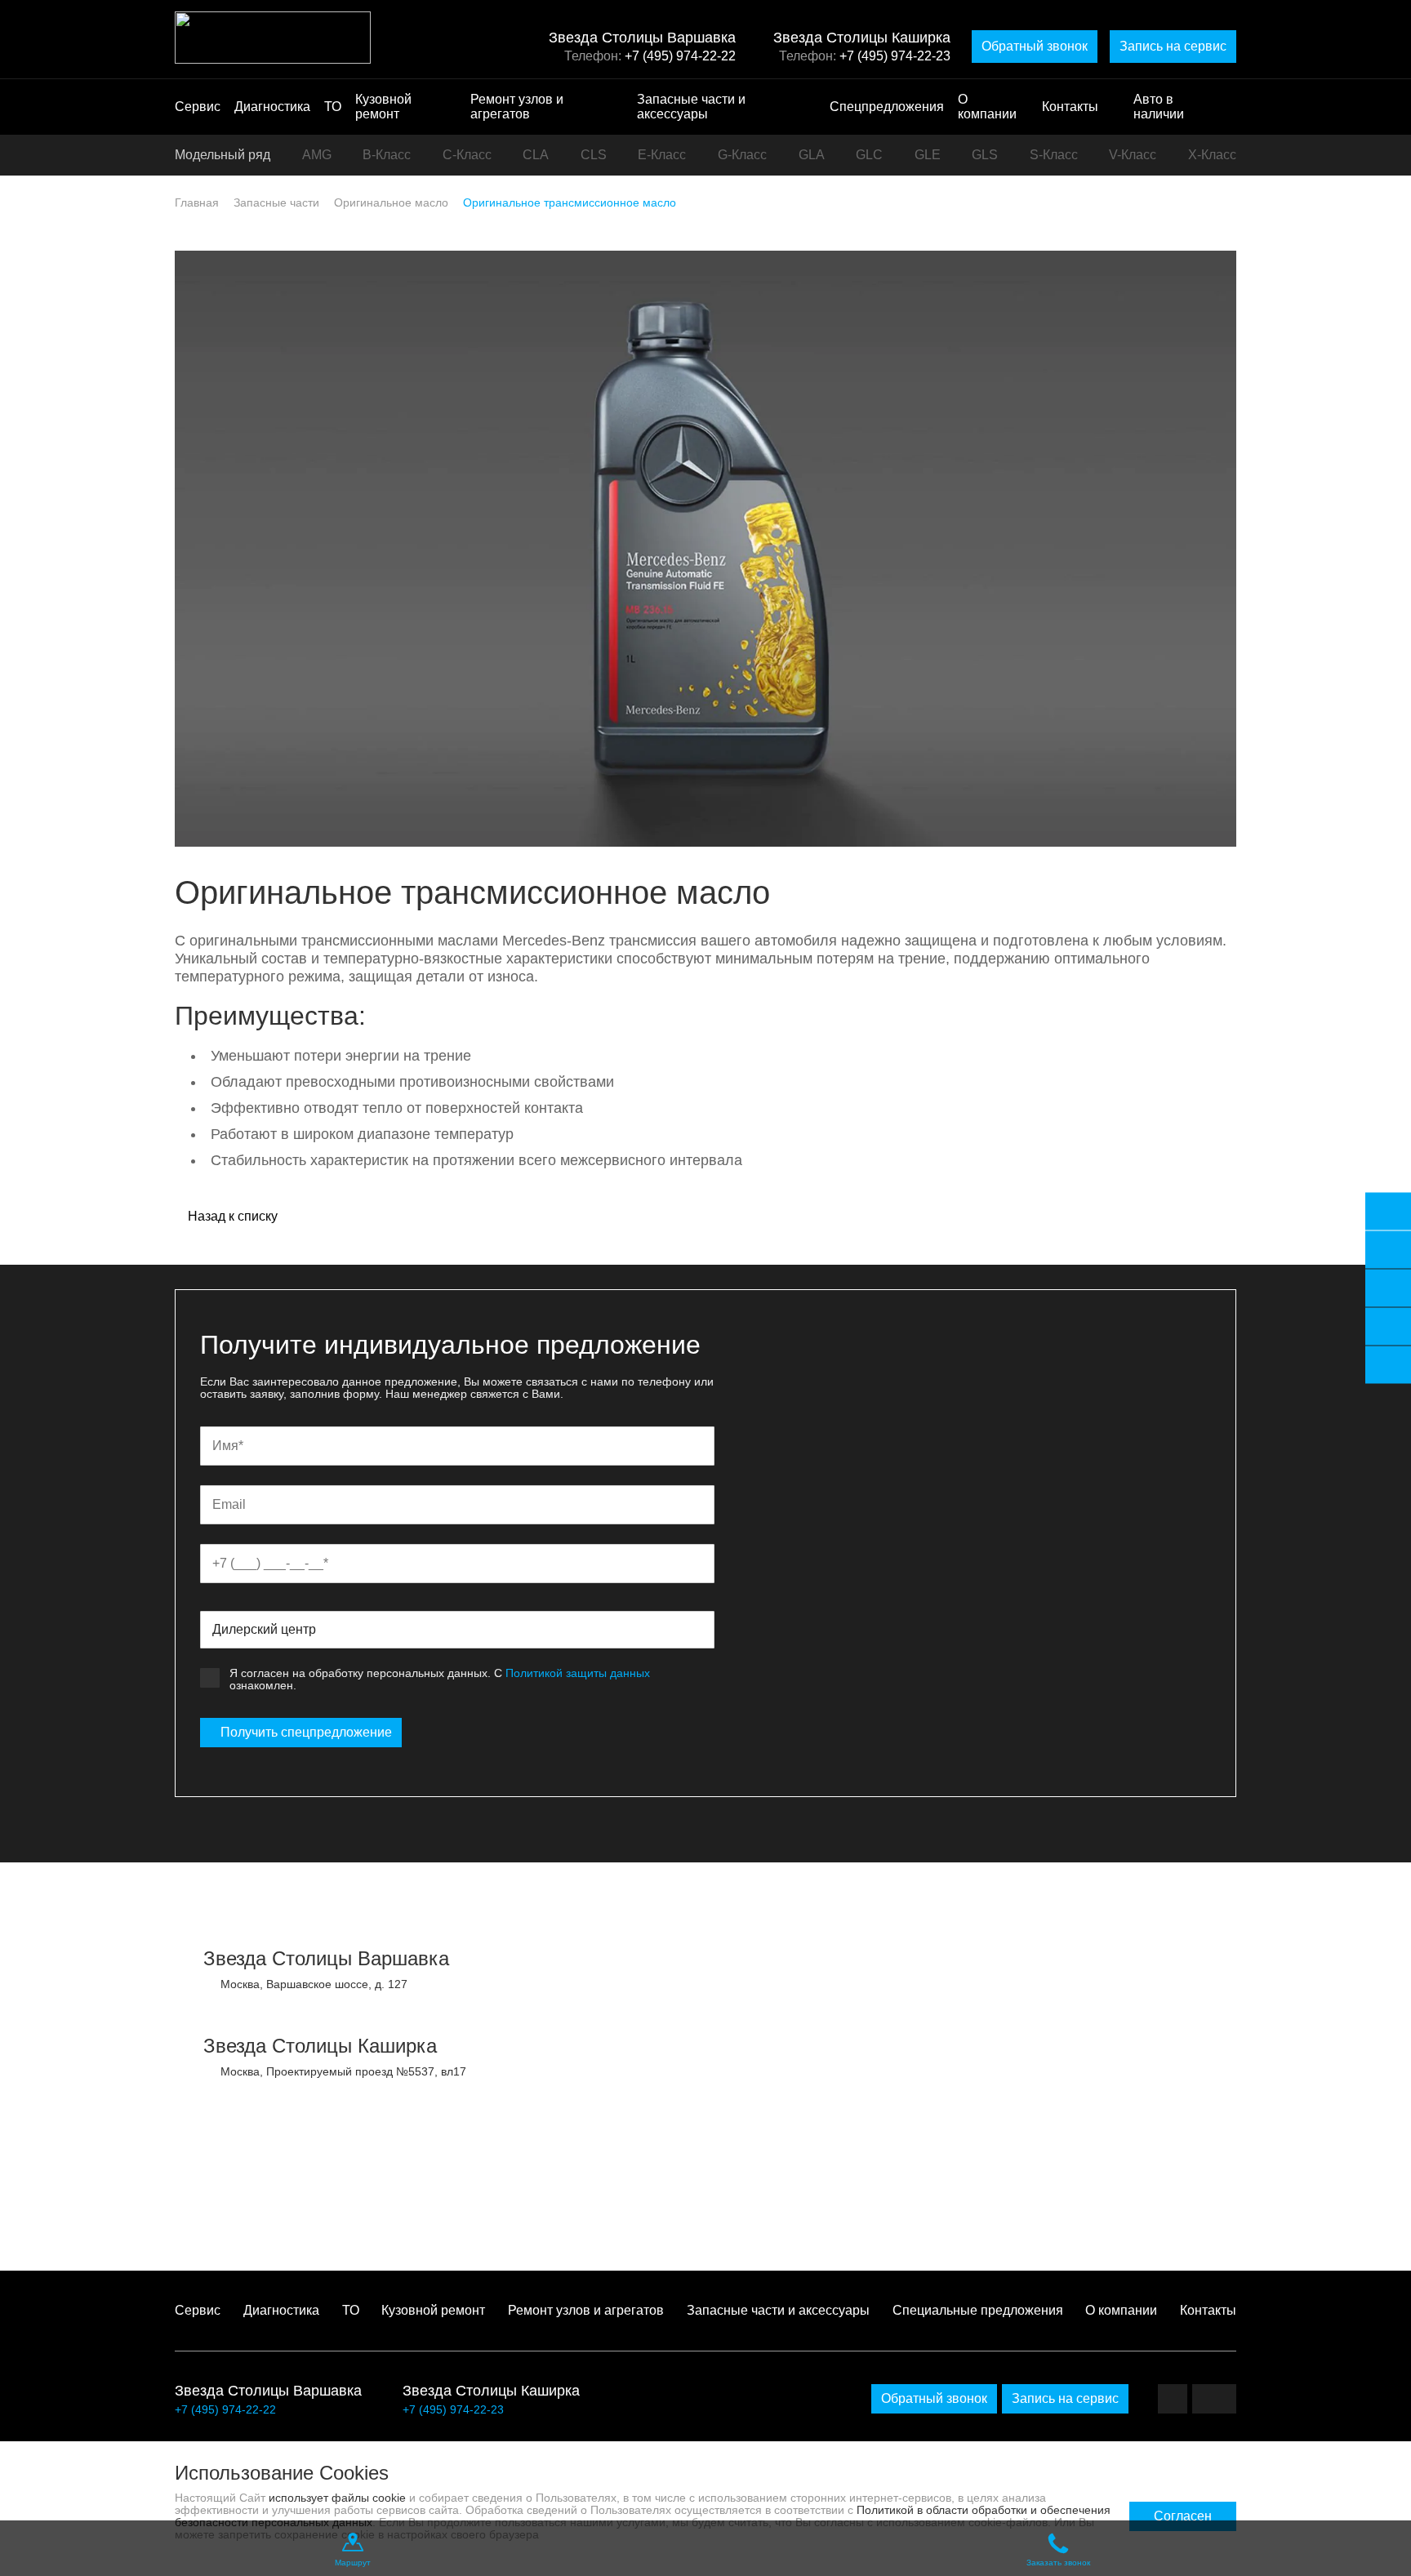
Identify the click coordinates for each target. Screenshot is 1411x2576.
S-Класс (1054, 155)
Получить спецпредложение (306, 1732)
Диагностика (272, 107)
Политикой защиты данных (578, 1673)
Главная (197, 202)
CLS (594, 155)
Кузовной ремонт (383, 107)
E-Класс (662, 155)
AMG (317, 155)
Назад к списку (231, 1217)
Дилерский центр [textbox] (264, 1629)
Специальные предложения (978, 2310)
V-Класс (1133, 155)
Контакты (1070, 107)
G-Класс (742, 155)
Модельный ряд (223, 155)
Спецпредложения (887, 107)
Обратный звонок (1035, 46)
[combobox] (457, 1630)
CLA (536, 155)
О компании (987, 107)
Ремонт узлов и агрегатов (517, 107)
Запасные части (276, 202)
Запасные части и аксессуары (691, 107)
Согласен (1183, 2516)
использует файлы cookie (337, 2498)
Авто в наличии (1159, 107)
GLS (985, 155)
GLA (812, 155)
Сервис (198, 107)
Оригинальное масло (391, 202)
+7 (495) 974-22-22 (680, 56)
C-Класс (467, 155)
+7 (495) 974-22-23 (895, 56)
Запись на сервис (1173, 46)
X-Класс (1212, 155)
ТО (333, 107)
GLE (928, 155)
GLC (869, 155)
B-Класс (387, 155)
